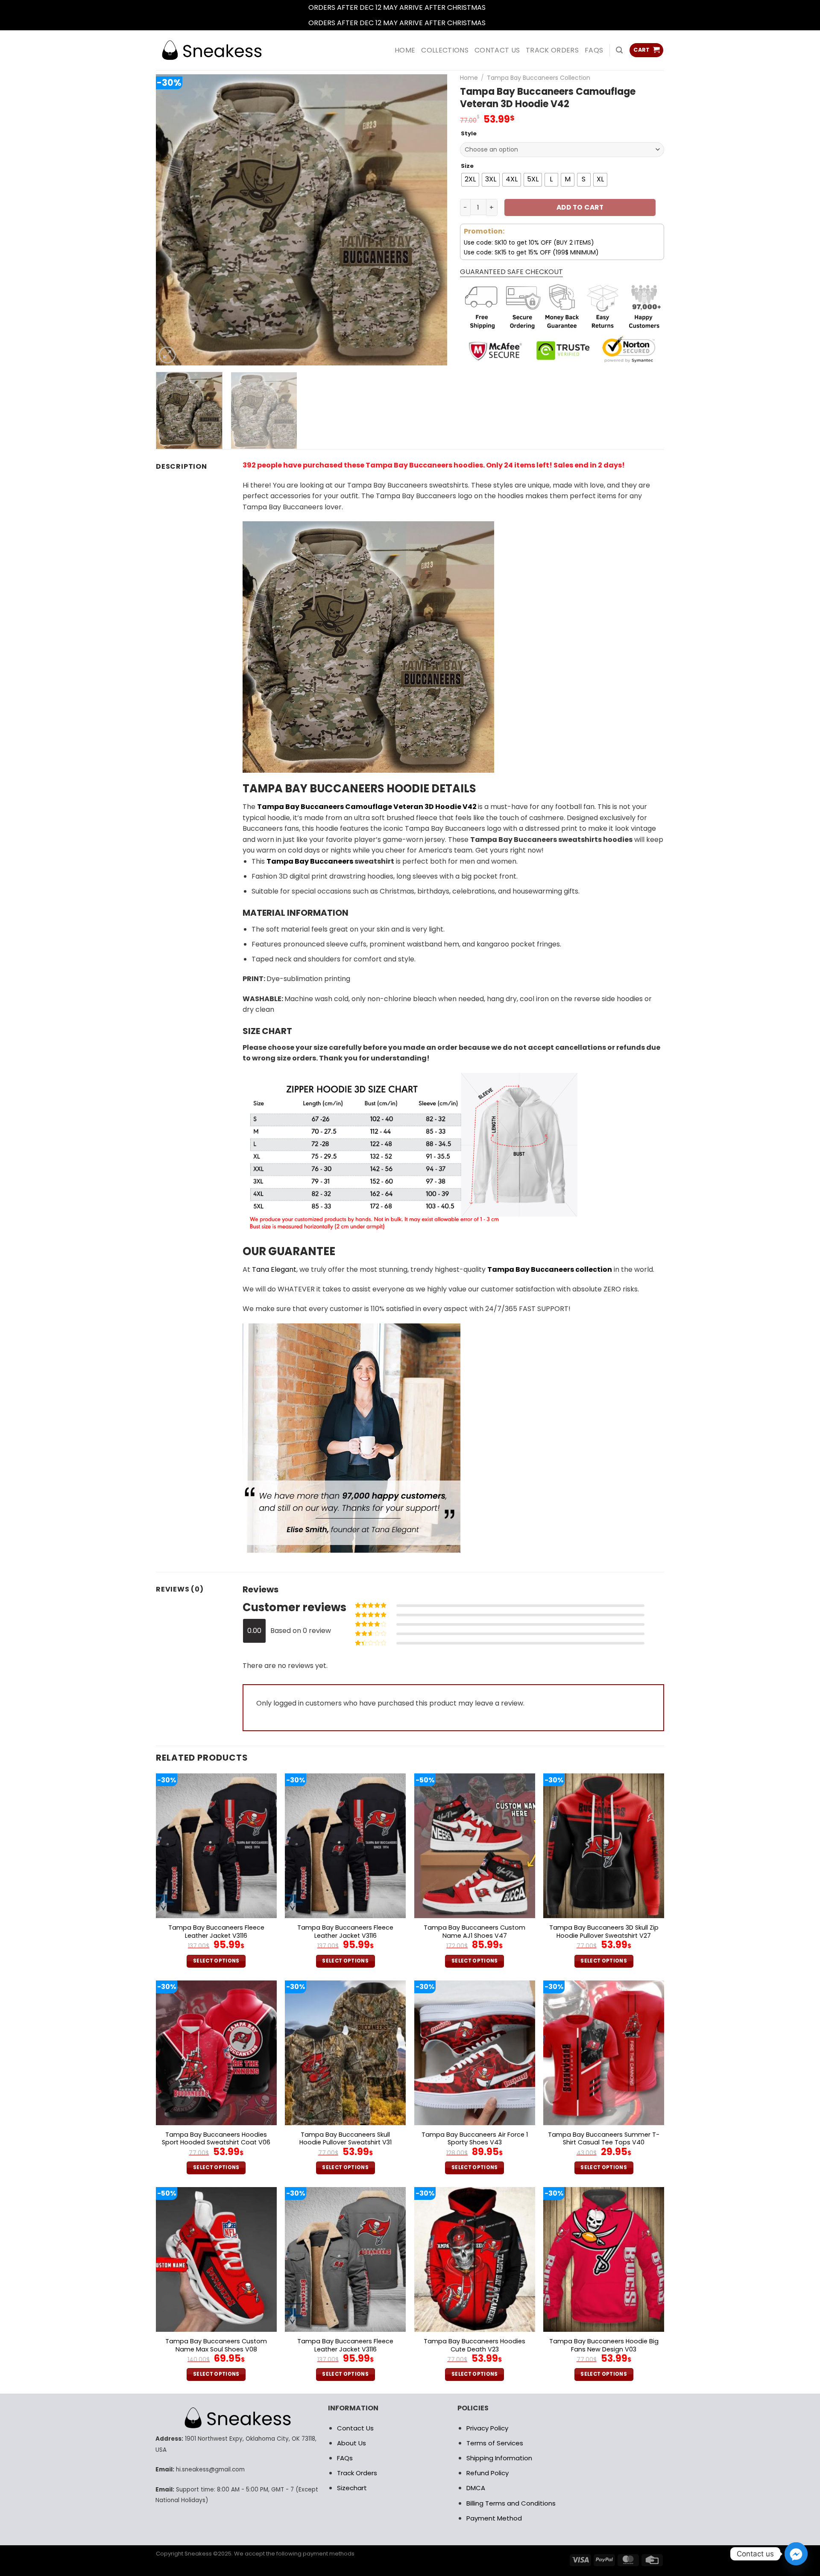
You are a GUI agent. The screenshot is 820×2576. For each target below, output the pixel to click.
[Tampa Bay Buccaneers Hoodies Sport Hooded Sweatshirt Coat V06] (216, 2053)
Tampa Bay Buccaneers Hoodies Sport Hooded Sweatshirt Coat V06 (216, 2139)
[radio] (470, 180)
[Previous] (173, 220)
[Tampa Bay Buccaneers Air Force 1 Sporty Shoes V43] (475, 2053)
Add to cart (580, 207)
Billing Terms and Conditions (511, 2503)
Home (469, 78)
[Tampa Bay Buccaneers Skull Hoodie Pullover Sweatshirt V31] (345, 2053)
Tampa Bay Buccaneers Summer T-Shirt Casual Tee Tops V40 (604, 2139)
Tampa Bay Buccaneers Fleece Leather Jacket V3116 (216, 1932)
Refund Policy (488, 2473)
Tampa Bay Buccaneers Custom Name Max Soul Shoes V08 (216, 2345)
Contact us (497, 50)
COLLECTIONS (445, 50)
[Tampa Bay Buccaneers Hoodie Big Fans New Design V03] (604, 2259)
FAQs (594, 50)
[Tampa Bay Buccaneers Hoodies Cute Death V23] (475, 2259)
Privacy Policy (487, 2428)
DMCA (476, 2488)
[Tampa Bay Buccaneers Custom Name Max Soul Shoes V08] (216, 2259)
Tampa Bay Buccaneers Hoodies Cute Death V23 (474, 2345)
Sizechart (352, 2488)
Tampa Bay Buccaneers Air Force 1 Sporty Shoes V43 (475, 2139)
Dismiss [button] (500, 7)
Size (467, 166)
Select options (216, 1961)
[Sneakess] (211, 50)
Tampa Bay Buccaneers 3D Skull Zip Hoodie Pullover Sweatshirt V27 (604, 1932)
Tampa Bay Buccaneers (310, 861)
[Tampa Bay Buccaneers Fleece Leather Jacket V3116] (216, 1846)
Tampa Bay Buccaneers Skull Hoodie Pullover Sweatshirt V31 (346, 2139)
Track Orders (552, 50)
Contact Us (355, 2428)
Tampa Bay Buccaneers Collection (539, 78)
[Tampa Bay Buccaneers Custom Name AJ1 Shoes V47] (475, 1846)
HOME (405, 50)
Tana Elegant (274, 1269)
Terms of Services (495, 2443)
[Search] (619, 50)
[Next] (430, 220)
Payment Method (494, 2518)
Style (469, 134)
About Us (351, 2443)
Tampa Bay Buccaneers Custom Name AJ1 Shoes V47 (474, 1932)
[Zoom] (167, 355)
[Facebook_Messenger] (796, 2554)
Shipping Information (499, 2458)
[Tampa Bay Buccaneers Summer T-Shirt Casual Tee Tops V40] (604, 2053)
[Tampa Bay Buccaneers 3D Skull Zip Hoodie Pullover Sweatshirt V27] (604, 1846)
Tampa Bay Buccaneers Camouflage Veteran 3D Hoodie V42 (367, 807)
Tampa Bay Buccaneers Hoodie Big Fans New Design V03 (604, 2345)
